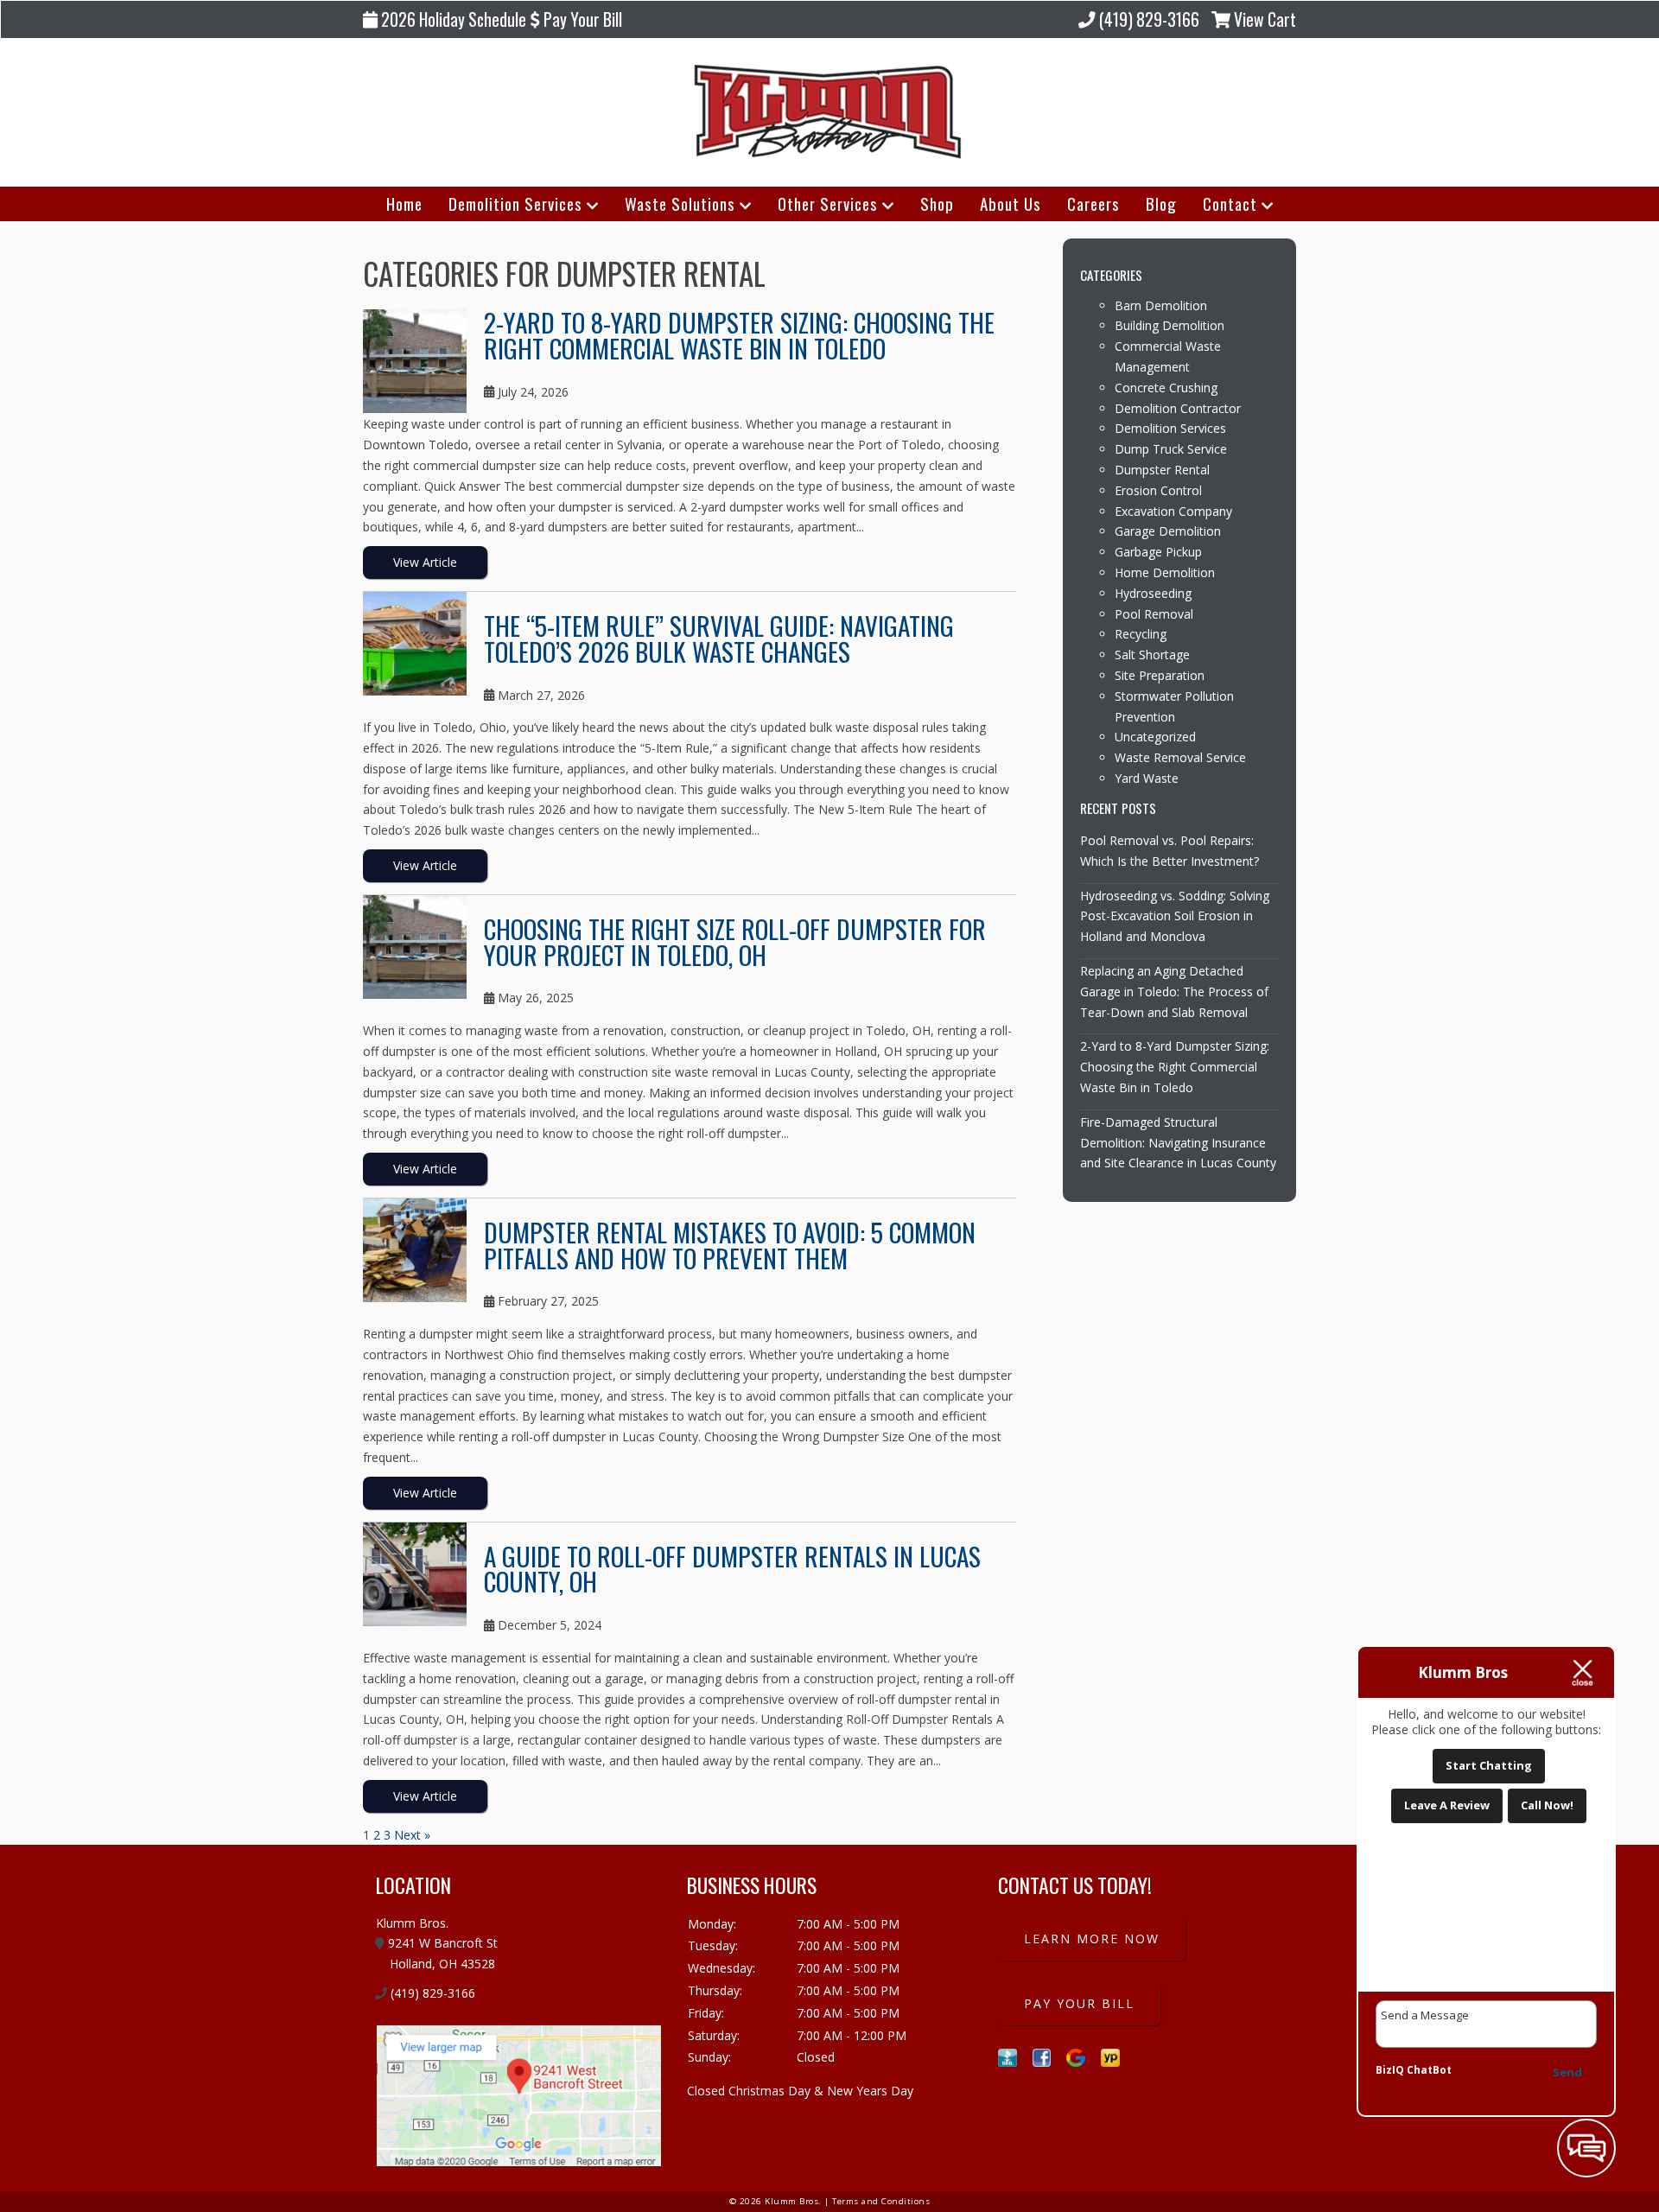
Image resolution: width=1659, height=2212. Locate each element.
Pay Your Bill (581, 19)
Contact (1230, 203)
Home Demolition (1165, 572)
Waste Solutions (680, 203)
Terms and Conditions (881, 2201)
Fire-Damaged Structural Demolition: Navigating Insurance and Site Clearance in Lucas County (1178, 1143)
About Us (1011, 203)
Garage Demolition (1168, 531)
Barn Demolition (1161, 305)
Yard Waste (1147, 778)
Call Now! (1547, 1805)
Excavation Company (1173, 511)
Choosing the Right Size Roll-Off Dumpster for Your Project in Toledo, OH (735, 941)
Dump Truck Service (1171, 449)
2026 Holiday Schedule (452, 19)
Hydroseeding (1153, 593)
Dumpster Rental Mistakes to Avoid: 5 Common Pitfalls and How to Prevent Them (730, 1244)
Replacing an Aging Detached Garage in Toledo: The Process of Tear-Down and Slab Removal (1174, 992)
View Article (425, 562)
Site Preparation (1160, 675)
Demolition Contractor (1178, 408)
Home (404, 203)
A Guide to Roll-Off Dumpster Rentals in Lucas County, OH (732, 1568)
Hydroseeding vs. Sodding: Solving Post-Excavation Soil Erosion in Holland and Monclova (1175, 916)
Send (1567, 2072)
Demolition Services (515, 203)
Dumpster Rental (1162, 470)
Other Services (828, 203)
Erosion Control (1158, 490)
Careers (1093, 203)
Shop (937, 203)
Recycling (1141, 634)
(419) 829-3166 (1147, 19)
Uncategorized (1155, 737)
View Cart (1263, 19)
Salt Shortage (1152, 655)
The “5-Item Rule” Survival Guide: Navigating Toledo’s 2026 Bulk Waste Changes (719, 638)
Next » (412, 1835)
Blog (1161, 203)
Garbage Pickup (1158, 552)
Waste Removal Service (1180, 757)
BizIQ (1390, 2070)
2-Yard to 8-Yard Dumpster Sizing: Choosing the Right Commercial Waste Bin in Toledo (739, 334)
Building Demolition (1170, 325)
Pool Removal (1154, 614)
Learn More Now (1092, 1939)
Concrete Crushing (1166, 388)
